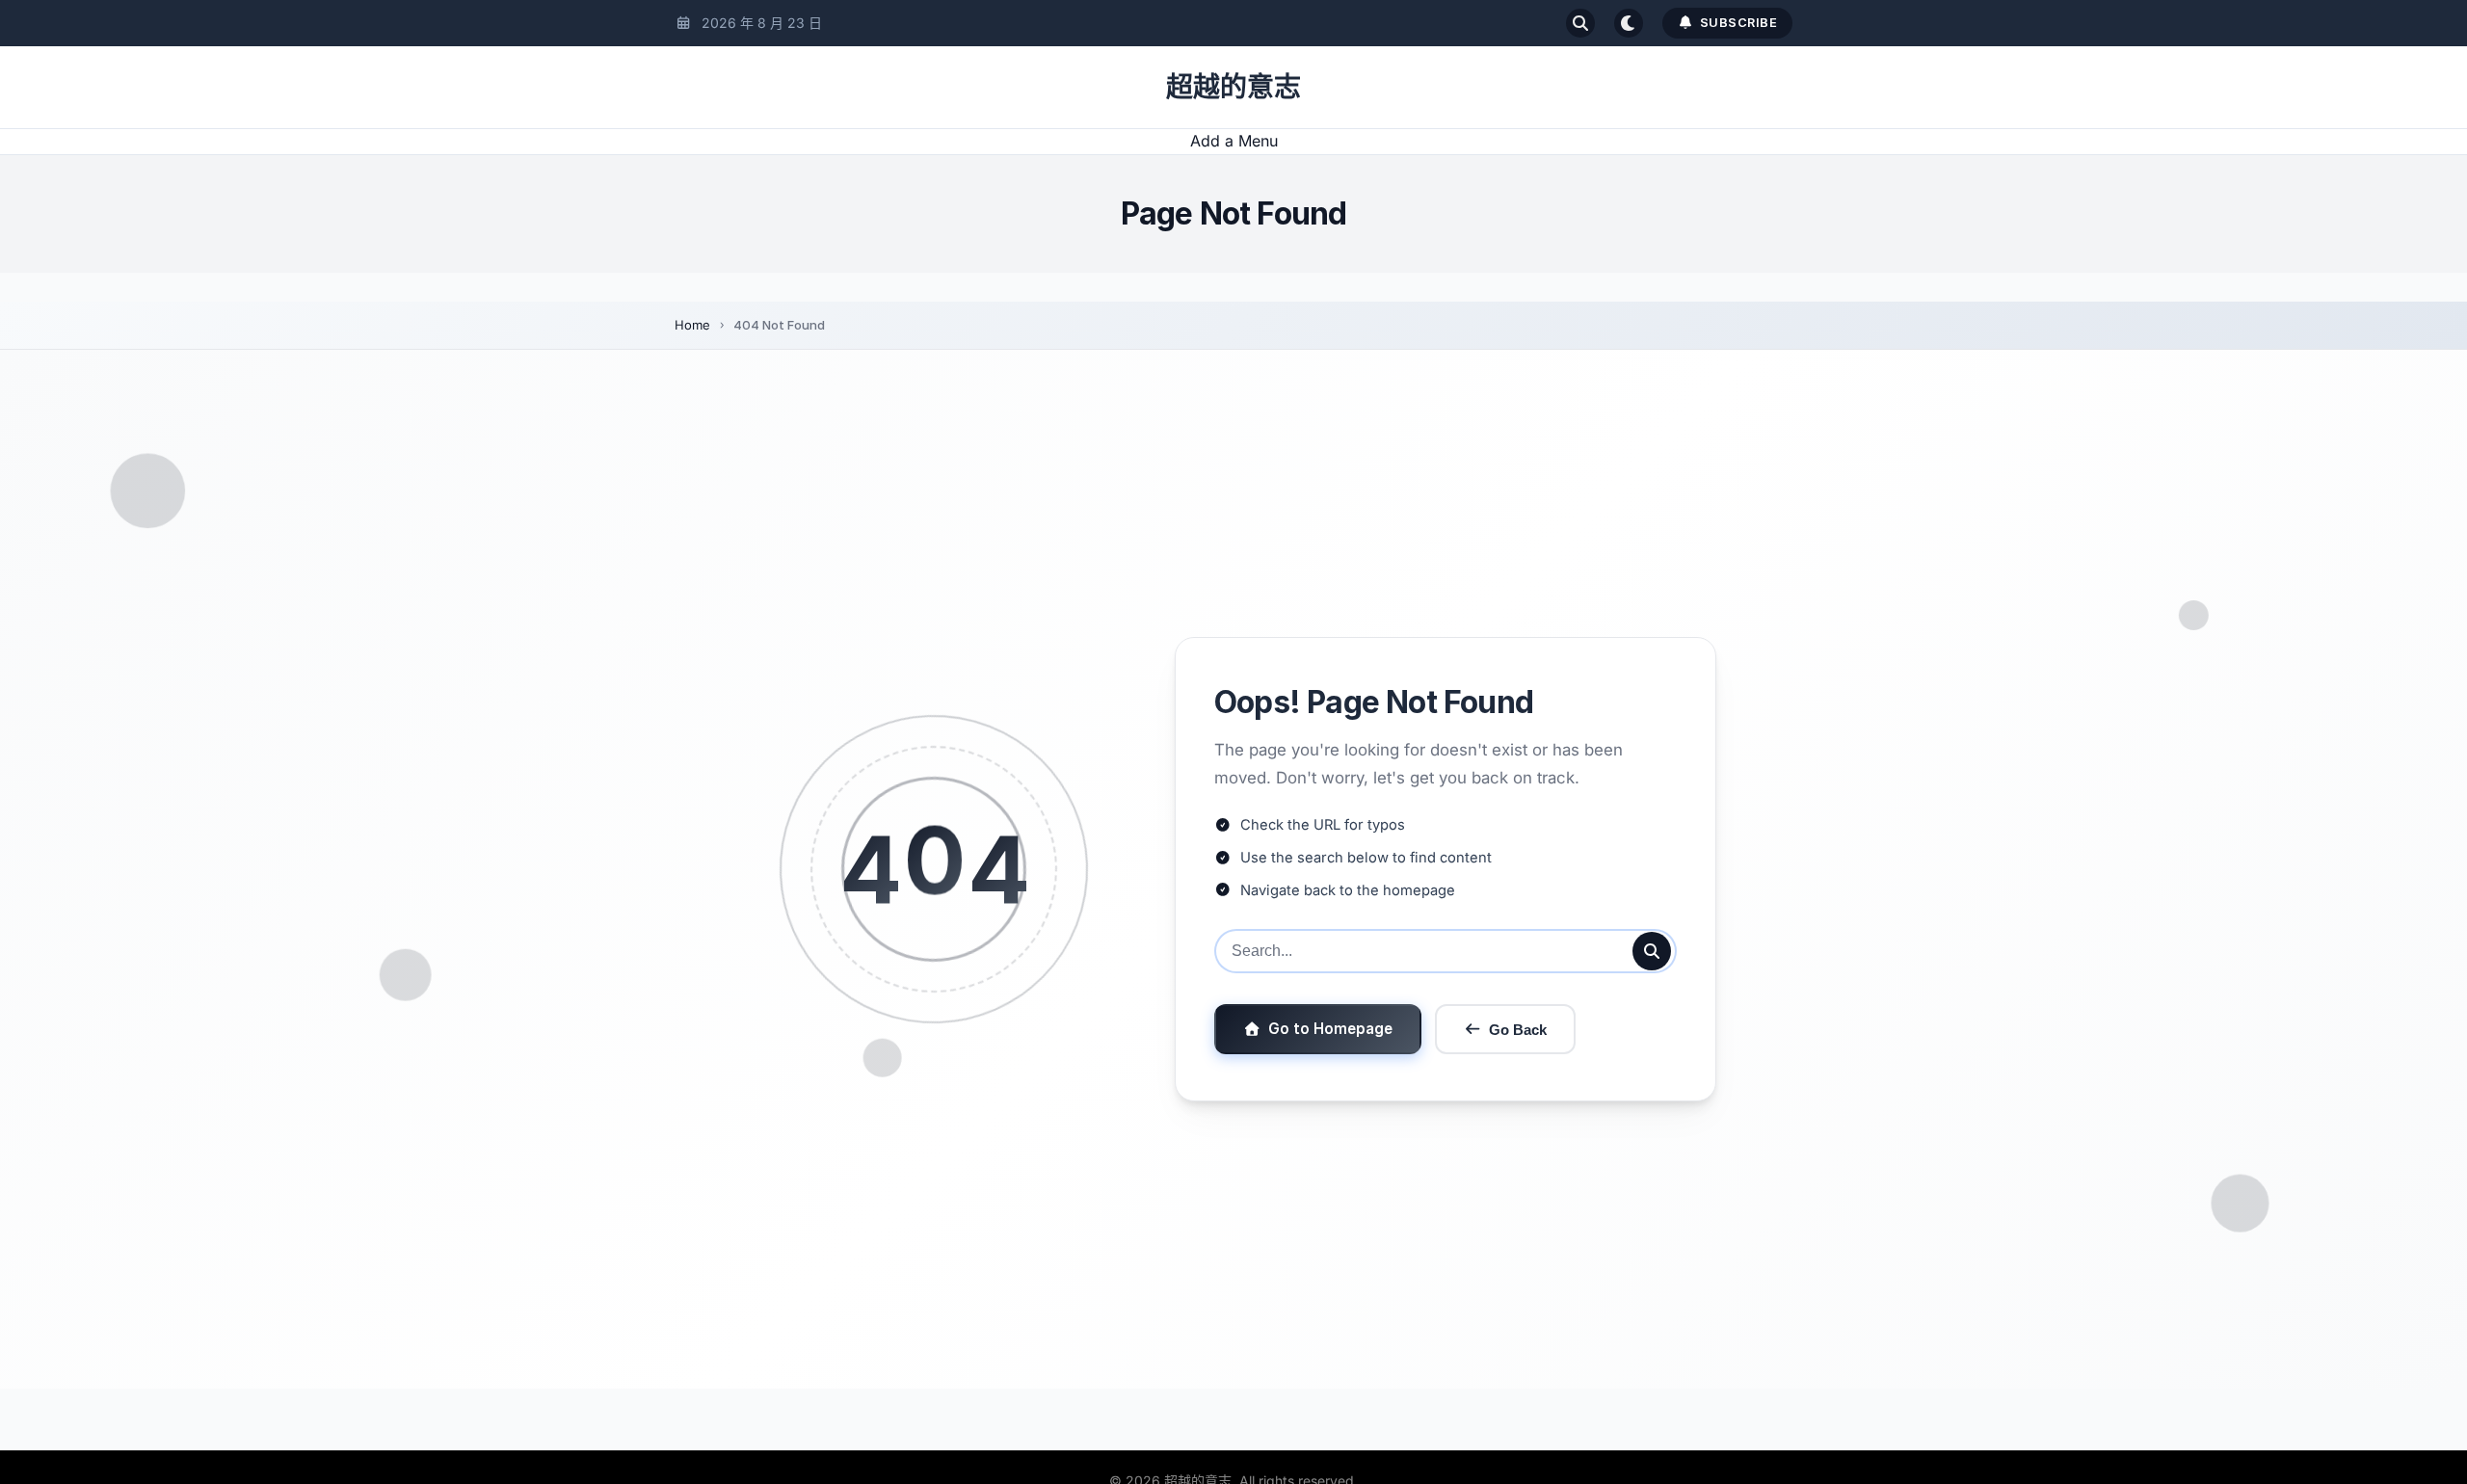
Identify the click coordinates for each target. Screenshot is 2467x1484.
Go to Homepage (1330, 1029)
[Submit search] (1652, 951)
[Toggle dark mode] (1629, 23)
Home (692, 325)
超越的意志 (1233, 87)
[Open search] (1580, 23)
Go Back (1518, 1030)
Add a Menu (1234, 141)
